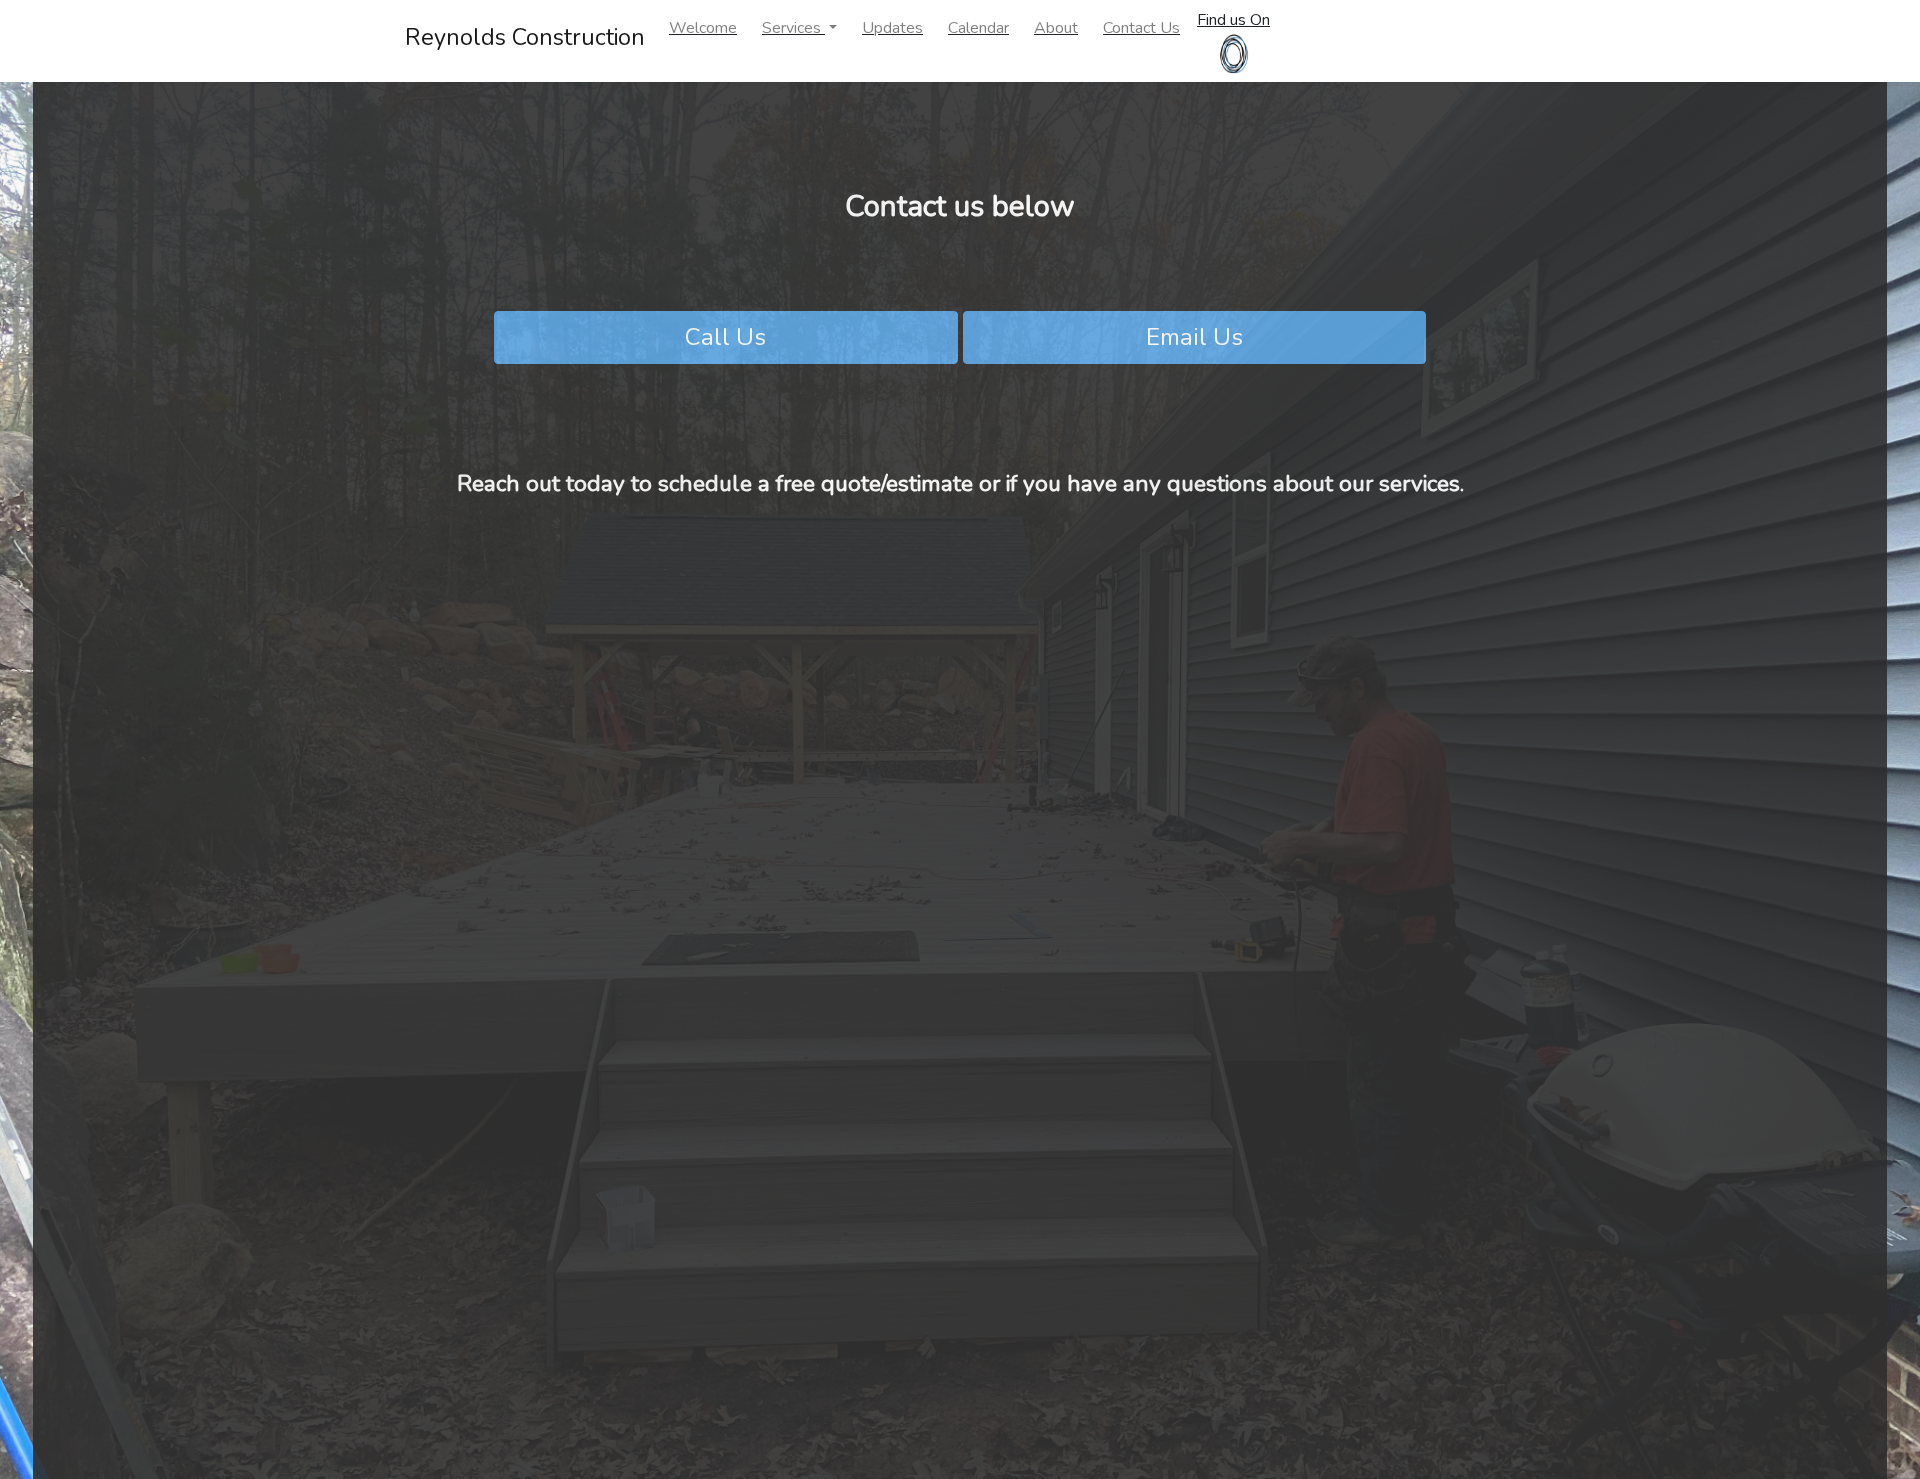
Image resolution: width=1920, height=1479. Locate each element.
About (1056, 28)
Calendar (978, 28)
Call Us (725, 337)
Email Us (1194, 337)
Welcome (703, 28)
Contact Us (1141, 28)
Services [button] (793, 28)
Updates (892, 28)
